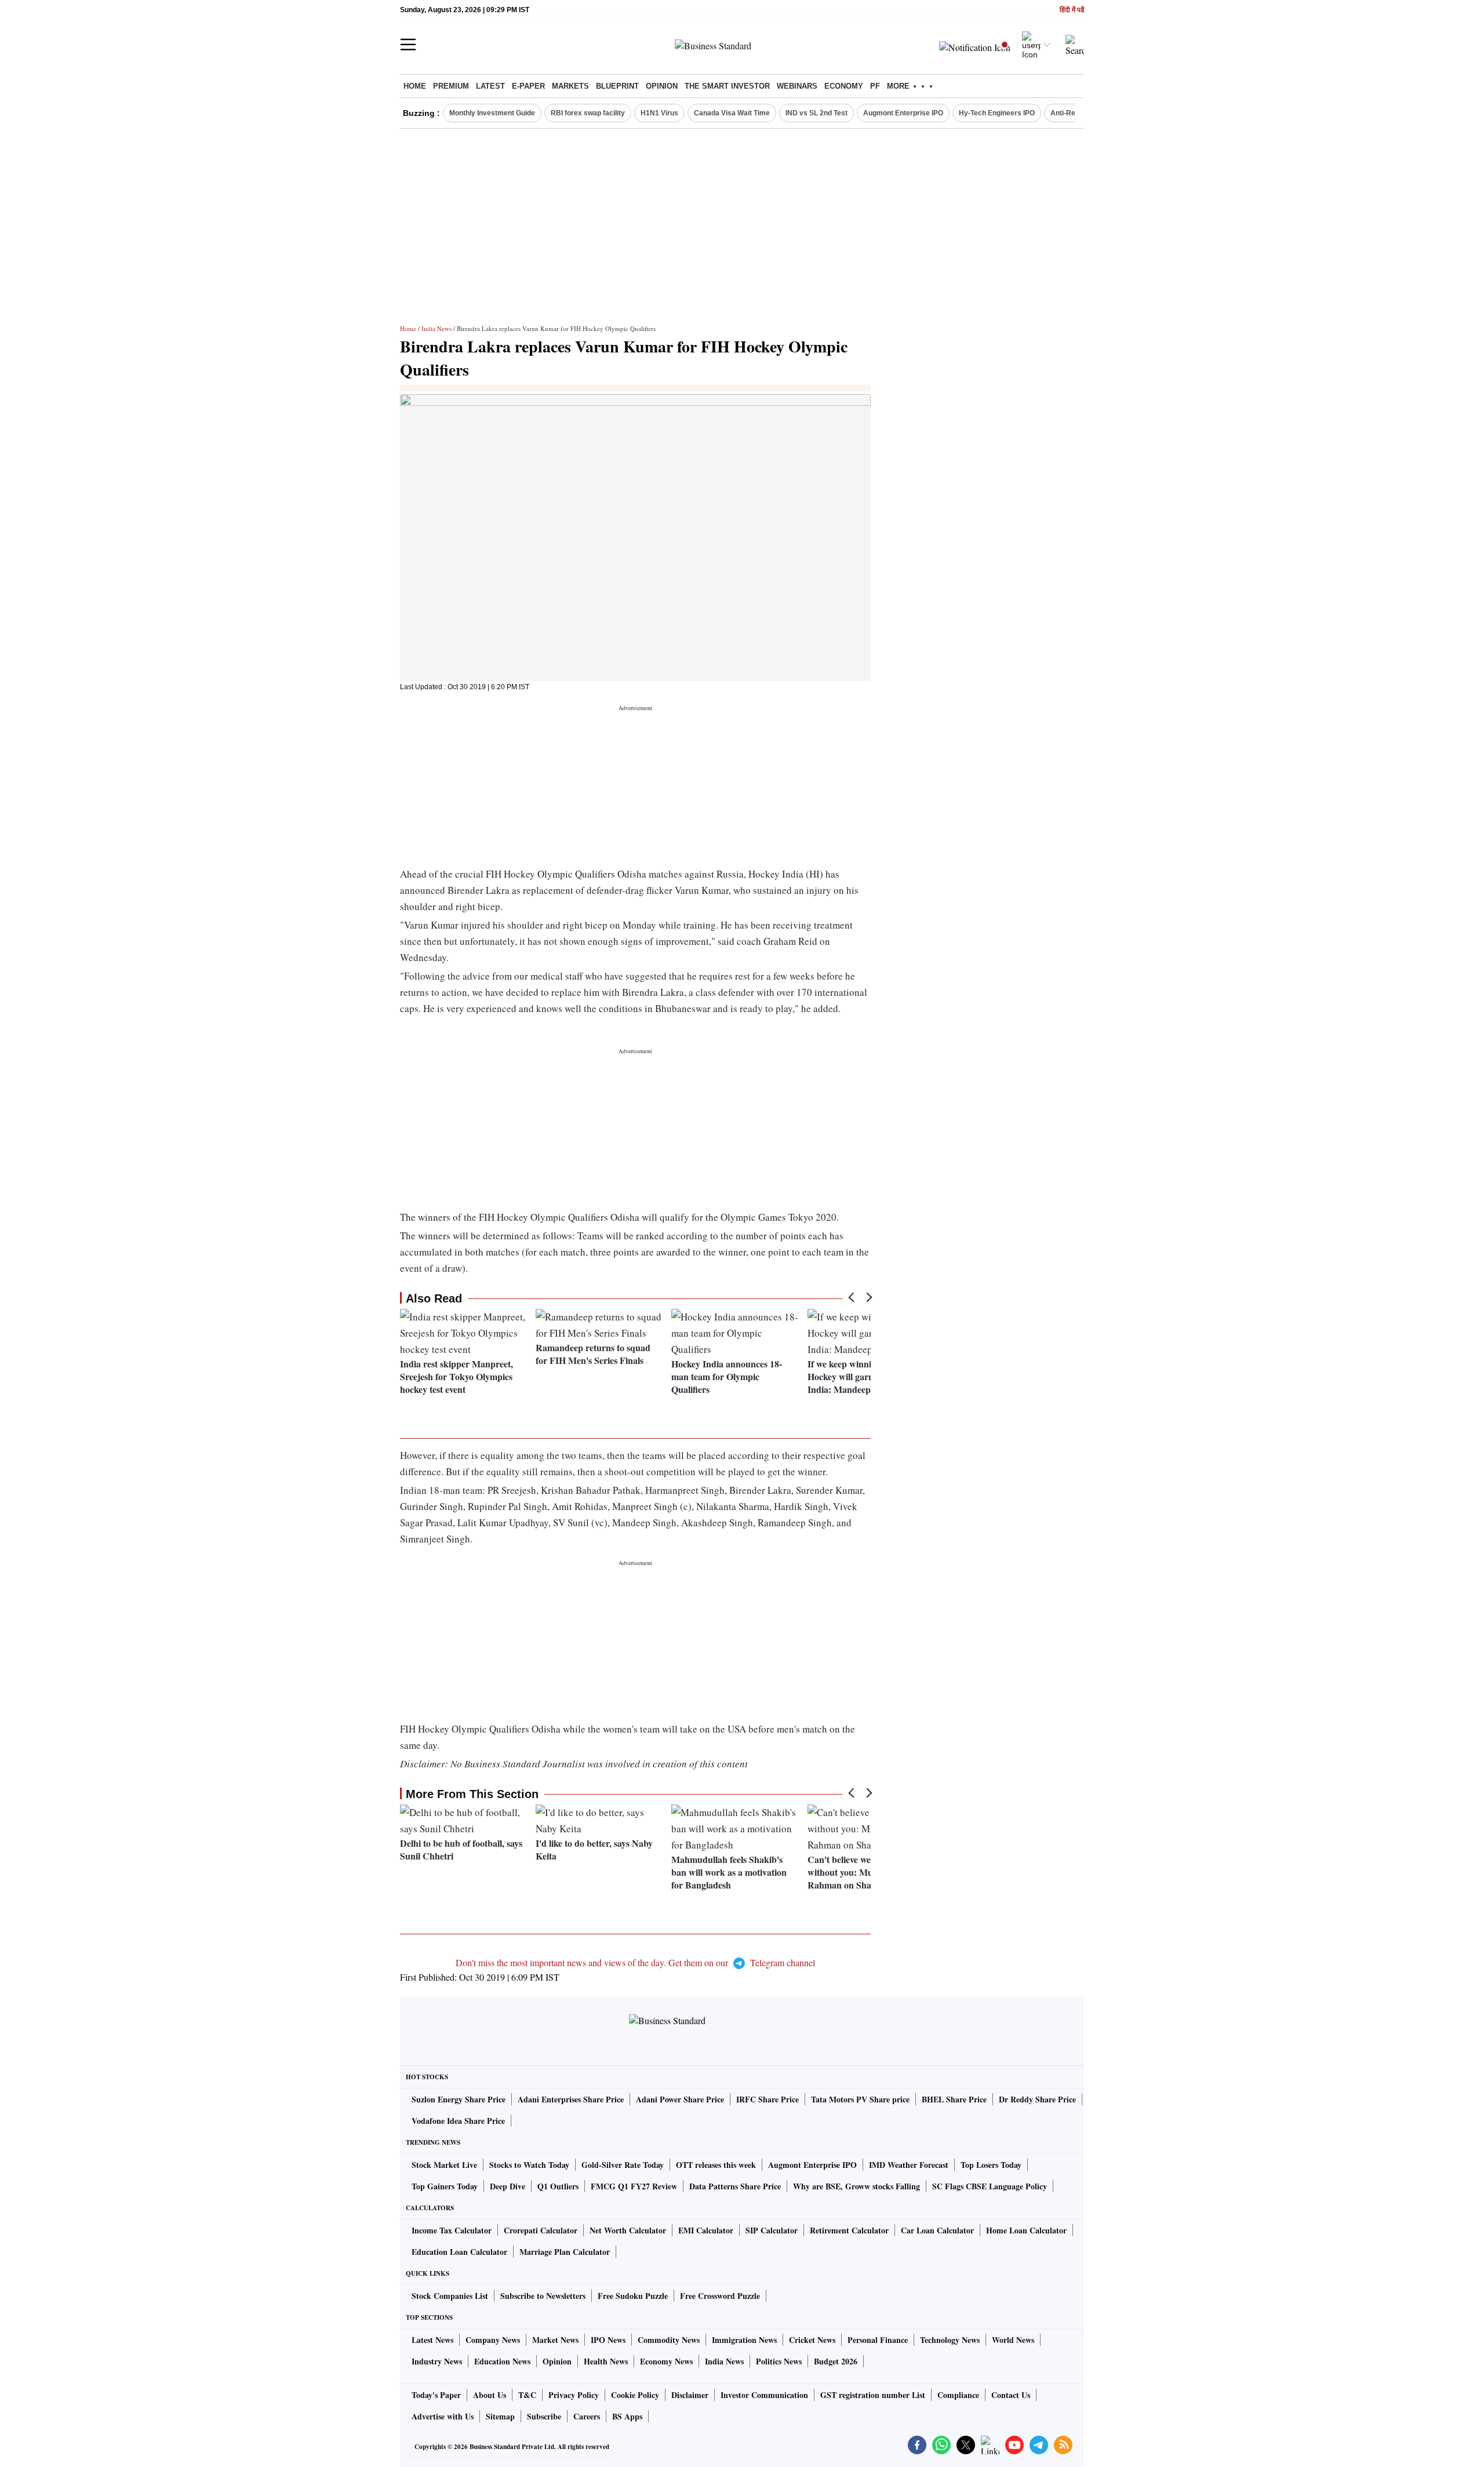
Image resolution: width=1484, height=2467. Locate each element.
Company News (493, 2340)
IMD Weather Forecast (909, 2165)
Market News (555, 2340)
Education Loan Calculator (459, 2252)
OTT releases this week (716, 2165)
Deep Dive (508, 2186)
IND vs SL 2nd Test (816, 113)
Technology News (950, 2340)
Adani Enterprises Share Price (571, 2099)
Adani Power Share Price (680, 2099)
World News (1013, 2340)
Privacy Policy (574, 2395)
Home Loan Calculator (1026, 2230)
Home (415, 86)
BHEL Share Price (954, 2099)
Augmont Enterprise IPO (903, 113)
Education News (502, 2361)
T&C (527, 2395)
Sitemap (500, 2416)
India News (437, 328)
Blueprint (617, 86)
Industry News (437, 2361)
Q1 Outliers (558, 2186)
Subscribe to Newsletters (543, 2296)
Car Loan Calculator (937, 2230)
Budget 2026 (836, 2361)
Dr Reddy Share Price (1037, 2099)
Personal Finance (878, 2340)
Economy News (666, 2361)
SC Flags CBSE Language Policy (990, 2186)
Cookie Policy (635, 2395)
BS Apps (627, 2416)
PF (875, 86)
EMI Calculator (706, 2230)
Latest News (432, 2340)
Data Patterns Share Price (735, 2186)
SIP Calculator (772, 2230)
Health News (606, 2361)
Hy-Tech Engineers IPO (997, 113)
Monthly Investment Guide (492, 113)
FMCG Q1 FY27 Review (634, 2186)
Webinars (797, 86)
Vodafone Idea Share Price (458, 2121)
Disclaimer (690, 2395)
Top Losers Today (991, 2165)
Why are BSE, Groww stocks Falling (856, 2186)
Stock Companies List (450, 2296)
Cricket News (812, 2340)
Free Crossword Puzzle (720, 2296)
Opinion (662, 86)
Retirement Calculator (849, 2230)
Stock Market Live (444, 2165)
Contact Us (1011, 2395)
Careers (587, 2416)
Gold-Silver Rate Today (623, 2165)
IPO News (608, 2340)
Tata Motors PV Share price (860, 2099)
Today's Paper (436, 2395)
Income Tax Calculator (452, 2230)
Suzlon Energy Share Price (459, 2099)
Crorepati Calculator (541, 2230)
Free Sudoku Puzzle (633, 2296)
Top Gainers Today (445, 2186)
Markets (570, 86)
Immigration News (744, 2340)
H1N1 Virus (659, 113)
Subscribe (544, 2416)
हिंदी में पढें (1072, 10)
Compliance (958, 2395)
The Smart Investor (727, 86)
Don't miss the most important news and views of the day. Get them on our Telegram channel (635, 1962)
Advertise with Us (443, 2416)
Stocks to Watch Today (529, 2165)
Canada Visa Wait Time (732, 113)
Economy (844, 86)
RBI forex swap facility (588, 113)
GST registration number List (873, 2395)
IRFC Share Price (768, 2099)
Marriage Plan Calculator (565, 2252)
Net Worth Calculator (628, 2230)
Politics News (779, 2361)
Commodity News (669, 2340)
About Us (490, 2395)
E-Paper (528, 86)
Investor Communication (764, 2395)
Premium (451, 86)
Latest (490, 86)
